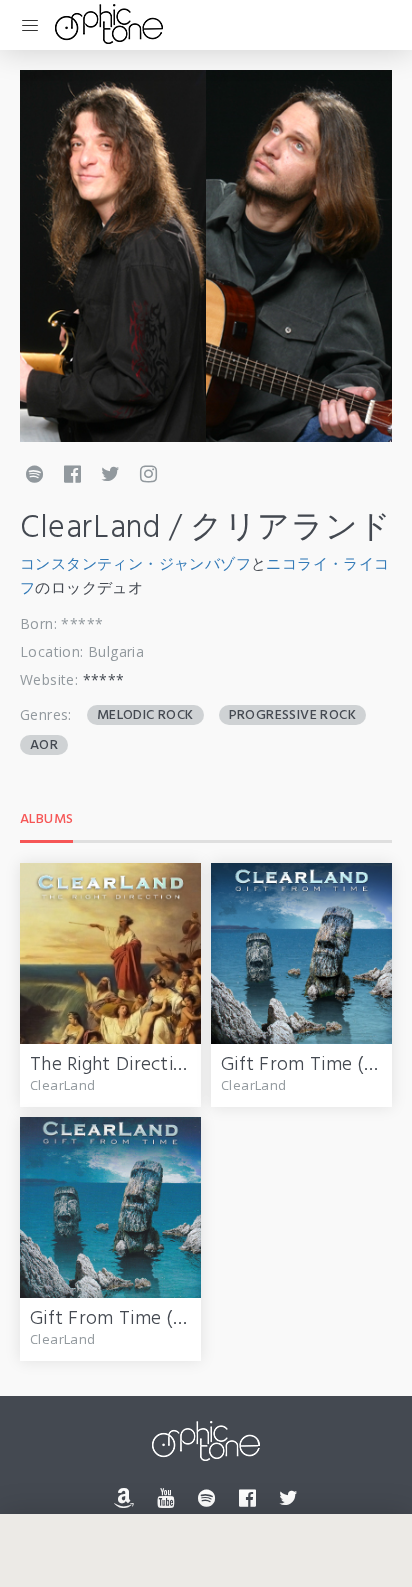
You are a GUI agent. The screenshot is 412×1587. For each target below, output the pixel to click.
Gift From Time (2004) (126, 1319)
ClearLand (63, 1085)
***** (104, 679)
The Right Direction (112, 1065)
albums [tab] (46, 819)
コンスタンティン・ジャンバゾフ (135, 563)
